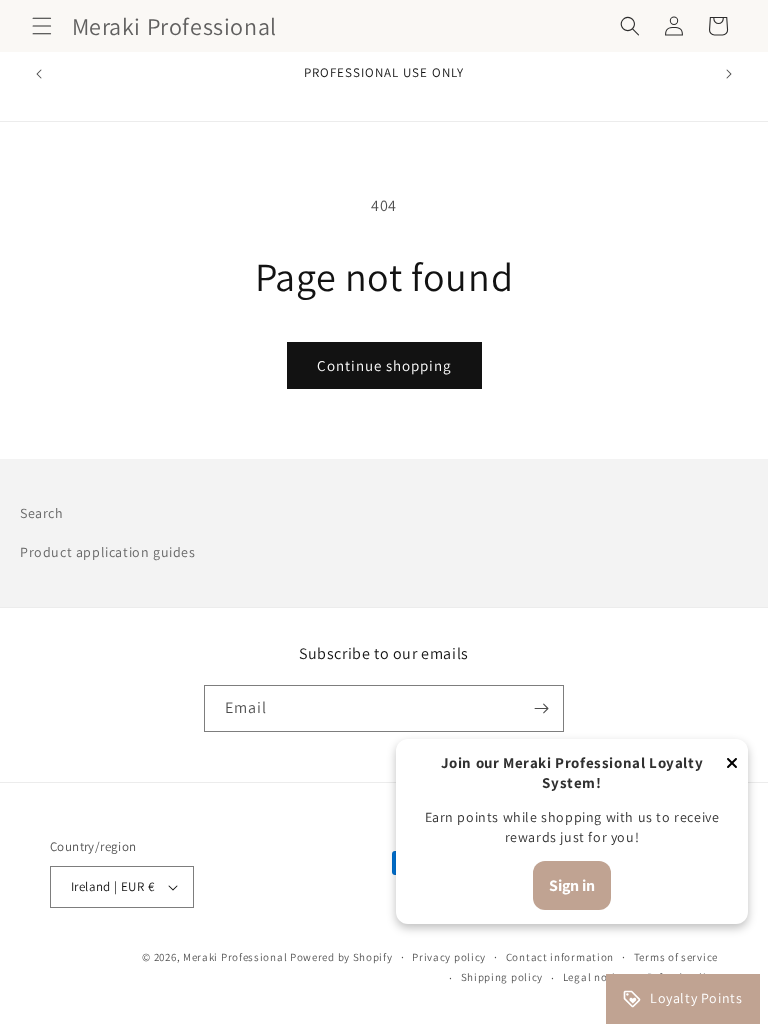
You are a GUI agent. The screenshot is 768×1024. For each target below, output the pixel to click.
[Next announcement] (729, 74)
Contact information (560, 957)
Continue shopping (384, 365)
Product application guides (108, 552)
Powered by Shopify (341, 957)
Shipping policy (502, 977)
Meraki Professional (236, 957)
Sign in (572, 885)
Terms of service (676, 957)
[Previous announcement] (39, 74)
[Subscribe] (541, 708)
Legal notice (595, 977)
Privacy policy (449, 957)
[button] (42, 26)
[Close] (732, 764)
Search (42, 513)
